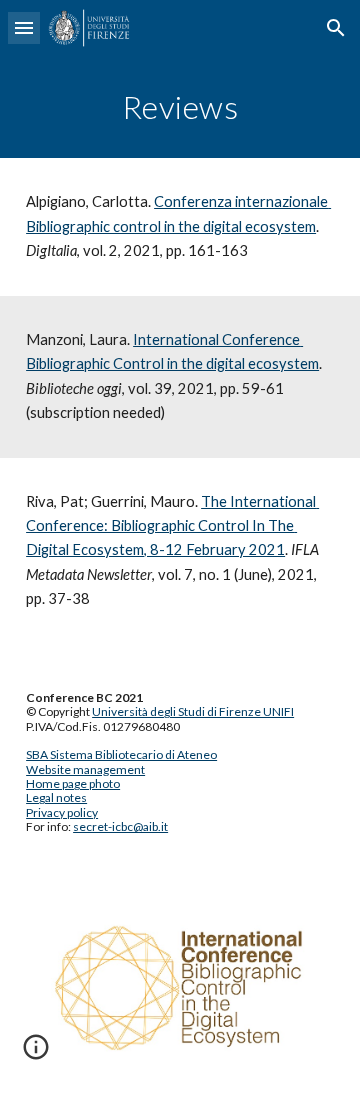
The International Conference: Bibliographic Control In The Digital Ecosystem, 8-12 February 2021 (172, 526)
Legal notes (56, 797)
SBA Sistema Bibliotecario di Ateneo (121, 754)
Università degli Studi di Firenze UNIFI (193, 711)
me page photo (81, 783)
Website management (85, 769)
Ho (34, 783)
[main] (180, 107)
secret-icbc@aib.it (120, 826)
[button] (24, 27)
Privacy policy (62, 812)
